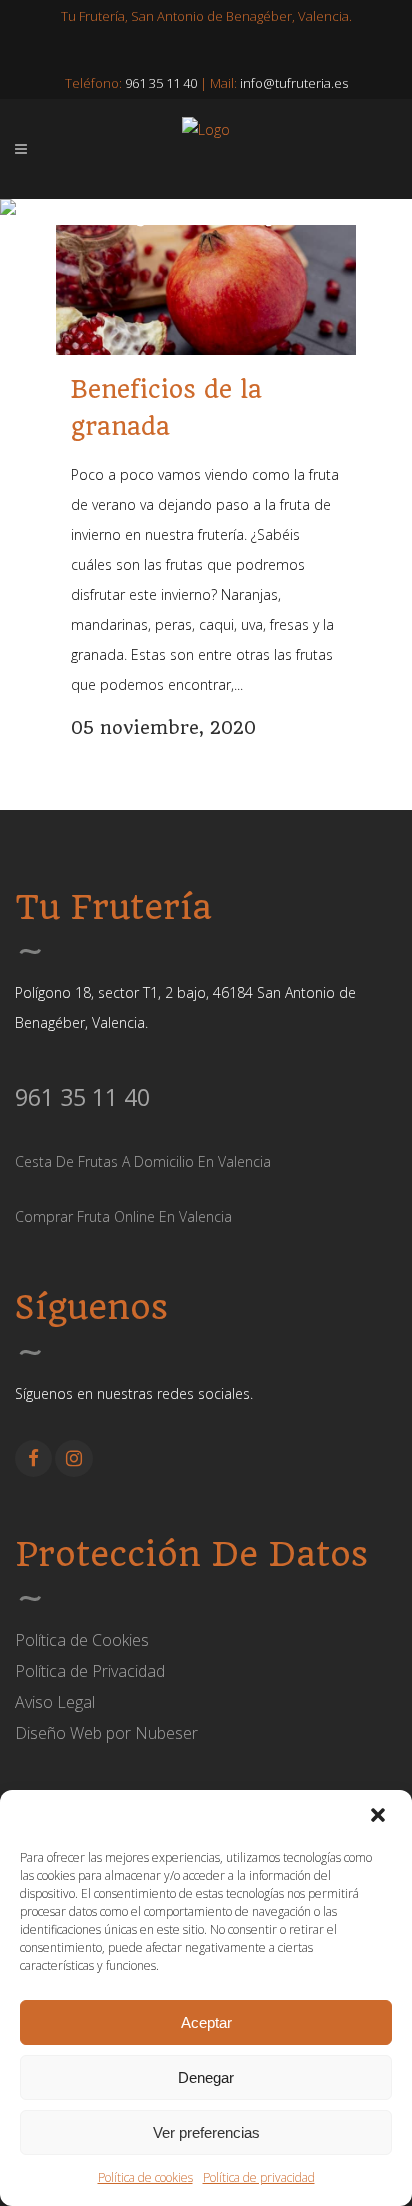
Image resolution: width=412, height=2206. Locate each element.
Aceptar (206, 2022)
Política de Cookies (82, 1640)
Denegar (206, 2077)
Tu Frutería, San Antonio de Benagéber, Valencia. (206, 16)
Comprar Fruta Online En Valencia (123, 1216)
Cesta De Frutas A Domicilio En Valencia (143, 1161)
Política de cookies (145, 2177)
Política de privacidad (259, 2177)
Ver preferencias (206, 2132)
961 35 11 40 (82, 1097)
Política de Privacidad (90, 1671)
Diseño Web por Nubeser (106, 1733)
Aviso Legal (55, 1702)
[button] (380, 1817)
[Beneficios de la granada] (206, 290)
